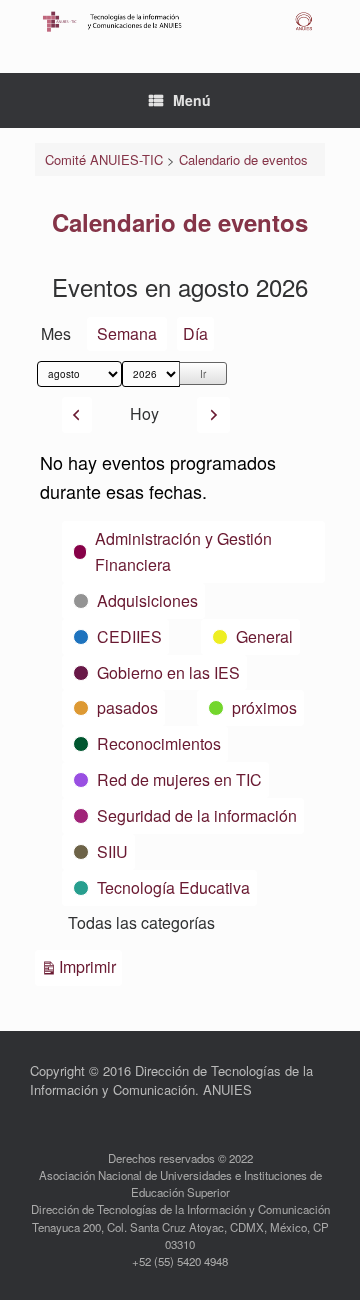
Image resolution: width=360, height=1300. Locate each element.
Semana (127, 333)
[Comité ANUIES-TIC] (180, 21)
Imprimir (90, 966)
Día (195, 333)
